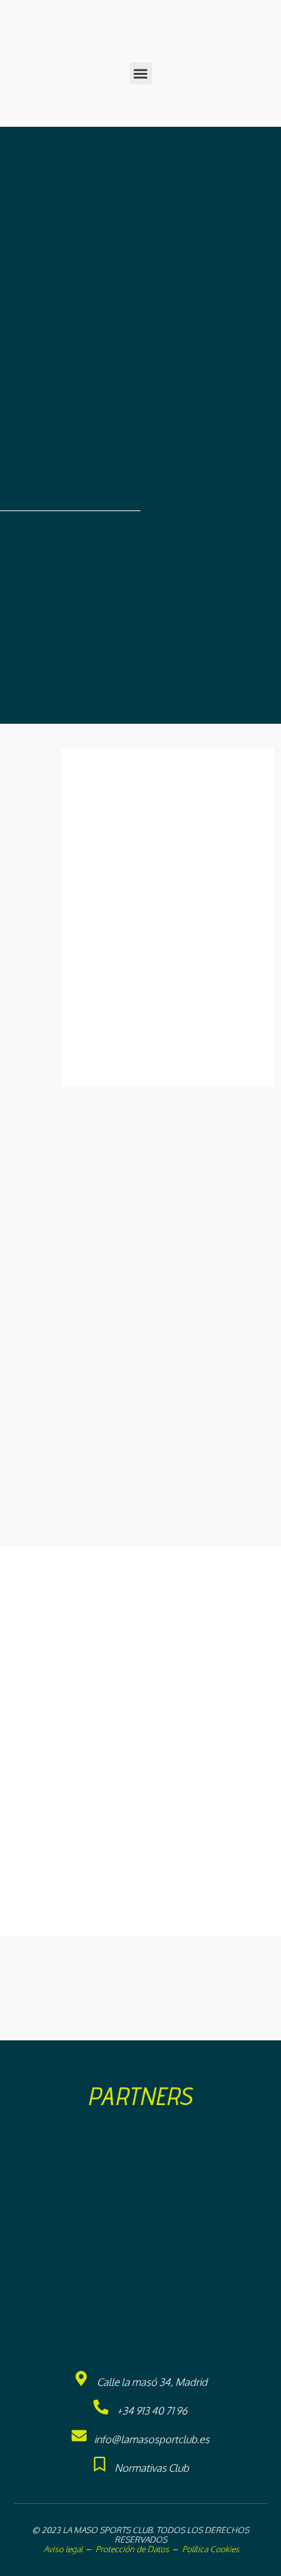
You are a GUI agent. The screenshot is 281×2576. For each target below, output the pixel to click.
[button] (141, 73)
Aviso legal (62, 2549)
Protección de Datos (132, 2549)
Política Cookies (211, 2549)
